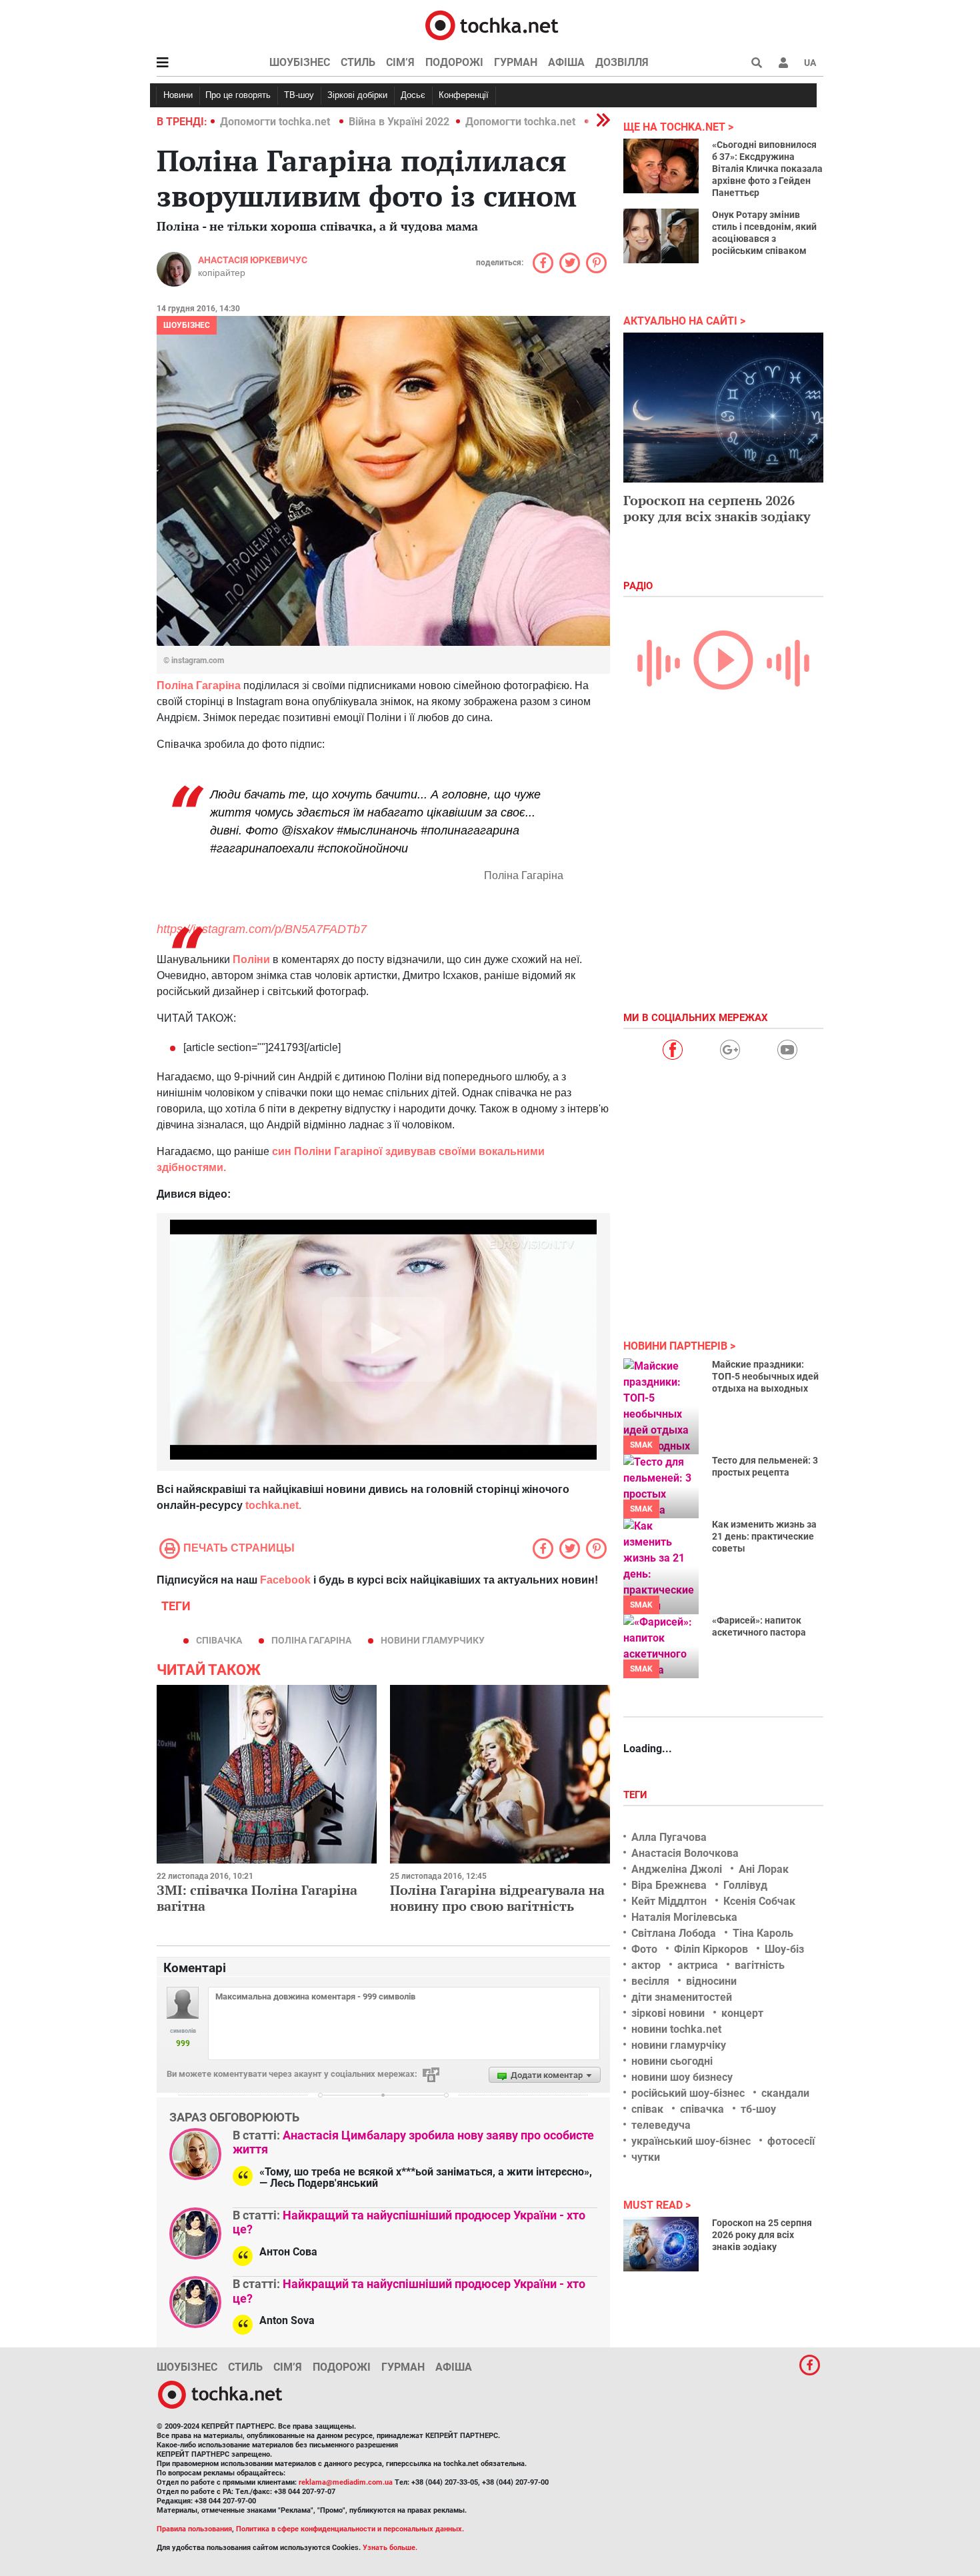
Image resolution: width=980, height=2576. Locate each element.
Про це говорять (238, 95)
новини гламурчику (433, 1640)
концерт (742, 2013)
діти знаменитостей (682, 1997)
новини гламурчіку (679, 2045)
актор (646, 1965)
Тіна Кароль (763, 1933)
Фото (644, 1949)
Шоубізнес (300, 62)
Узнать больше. (390, 2548)
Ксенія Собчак (759, 1901)
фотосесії (791, 2141)
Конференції (464, 95)
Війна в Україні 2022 (399, 122)
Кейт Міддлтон (669, 1901)
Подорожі (454, 62)
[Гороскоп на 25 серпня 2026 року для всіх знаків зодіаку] (661, 2244)
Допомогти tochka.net (276, 122)
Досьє (413, 95)
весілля (650, 1981)
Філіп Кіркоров (711, 1949)
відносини (711, 1981)
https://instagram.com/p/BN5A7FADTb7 (262, 929)
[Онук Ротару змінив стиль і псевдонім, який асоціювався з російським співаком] (661, 236)
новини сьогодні (672, 2061)
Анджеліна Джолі (677, 1869)
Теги (637, 1795)
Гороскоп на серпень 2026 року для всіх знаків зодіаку (717, 508)
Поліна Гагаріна (199, 685)
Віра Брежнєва (669, 1885)
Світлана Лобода (674, 1933)
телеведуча (661, 2125)
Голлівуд (745, 1885)
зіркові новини (668, 2013)
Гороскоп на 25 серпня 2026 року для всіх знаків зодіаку (762, 2235)
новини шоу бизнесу (682, 2077)
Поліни (251, 959)
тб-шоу (758, 2109)
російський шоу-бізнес (688, 2093)
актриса (698, 1965)
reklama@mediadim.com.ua (346, 2482)
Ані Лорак (764, 1869)
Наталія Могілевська (684, 1917)
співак (647, 2109)
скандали (785, 2093)
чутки (646, 2157)
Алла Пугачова (669, 1837)
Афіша (566, 62)
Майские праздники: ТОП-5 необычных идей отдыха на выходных (765, 1376)
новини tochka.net (676, 2029)
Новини (178, 95)
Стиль (358, 62)
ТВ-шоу (299, 95)
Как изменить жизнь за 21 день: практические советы (764, 1536)
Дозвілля (622, 62)
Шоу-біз (784, 1949)
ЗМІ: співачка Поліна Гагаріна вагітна (257, 1898)
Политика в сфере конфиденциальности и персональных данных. (350, 2529)
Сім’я (400, 62)
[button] (783, 63)
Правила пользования (194, 2529)
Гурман (516, 62)
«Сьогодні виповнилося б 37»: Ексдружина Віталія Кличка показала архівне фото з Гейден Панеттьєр (767, 169)
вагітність (760, 1965)
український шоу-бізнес (691, 2141)
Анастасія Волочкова (685, 1853)
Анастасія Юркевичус (253, 260)
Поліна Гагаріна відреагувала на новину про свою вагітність (497, 1898)
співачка (219, 1640)
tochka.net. (273, 1505)
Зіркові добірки (357, 95)
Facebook (285, 1580)
